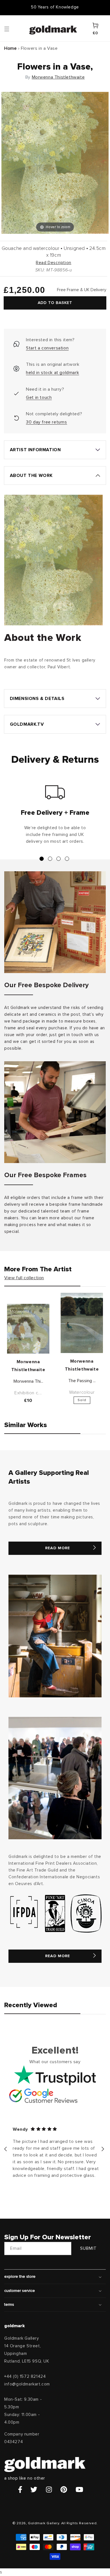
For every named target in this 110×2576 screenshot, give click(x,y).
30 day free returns (46, 422)
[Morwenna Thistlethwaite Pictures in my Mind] (28, 1329)
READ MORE (58, 1548)
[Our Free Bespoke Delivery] (55, 922)
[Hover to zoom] (55, 162)
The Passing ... (82, 1381)
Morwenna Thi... (28, 1381)
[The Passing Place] (82, 1323)
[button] (12, 29)
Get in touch (39, 397)
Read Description (54, 263)
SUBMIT (88, 2248)
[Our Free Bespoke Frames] (55, 1112)
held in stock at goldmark (52, 373)
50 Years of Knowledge (55, 7)
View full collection (24, 1278)
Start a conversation (47, 348)
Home (10, 48)
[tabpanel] (55, 817)
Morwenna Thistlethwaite (58, 77)
